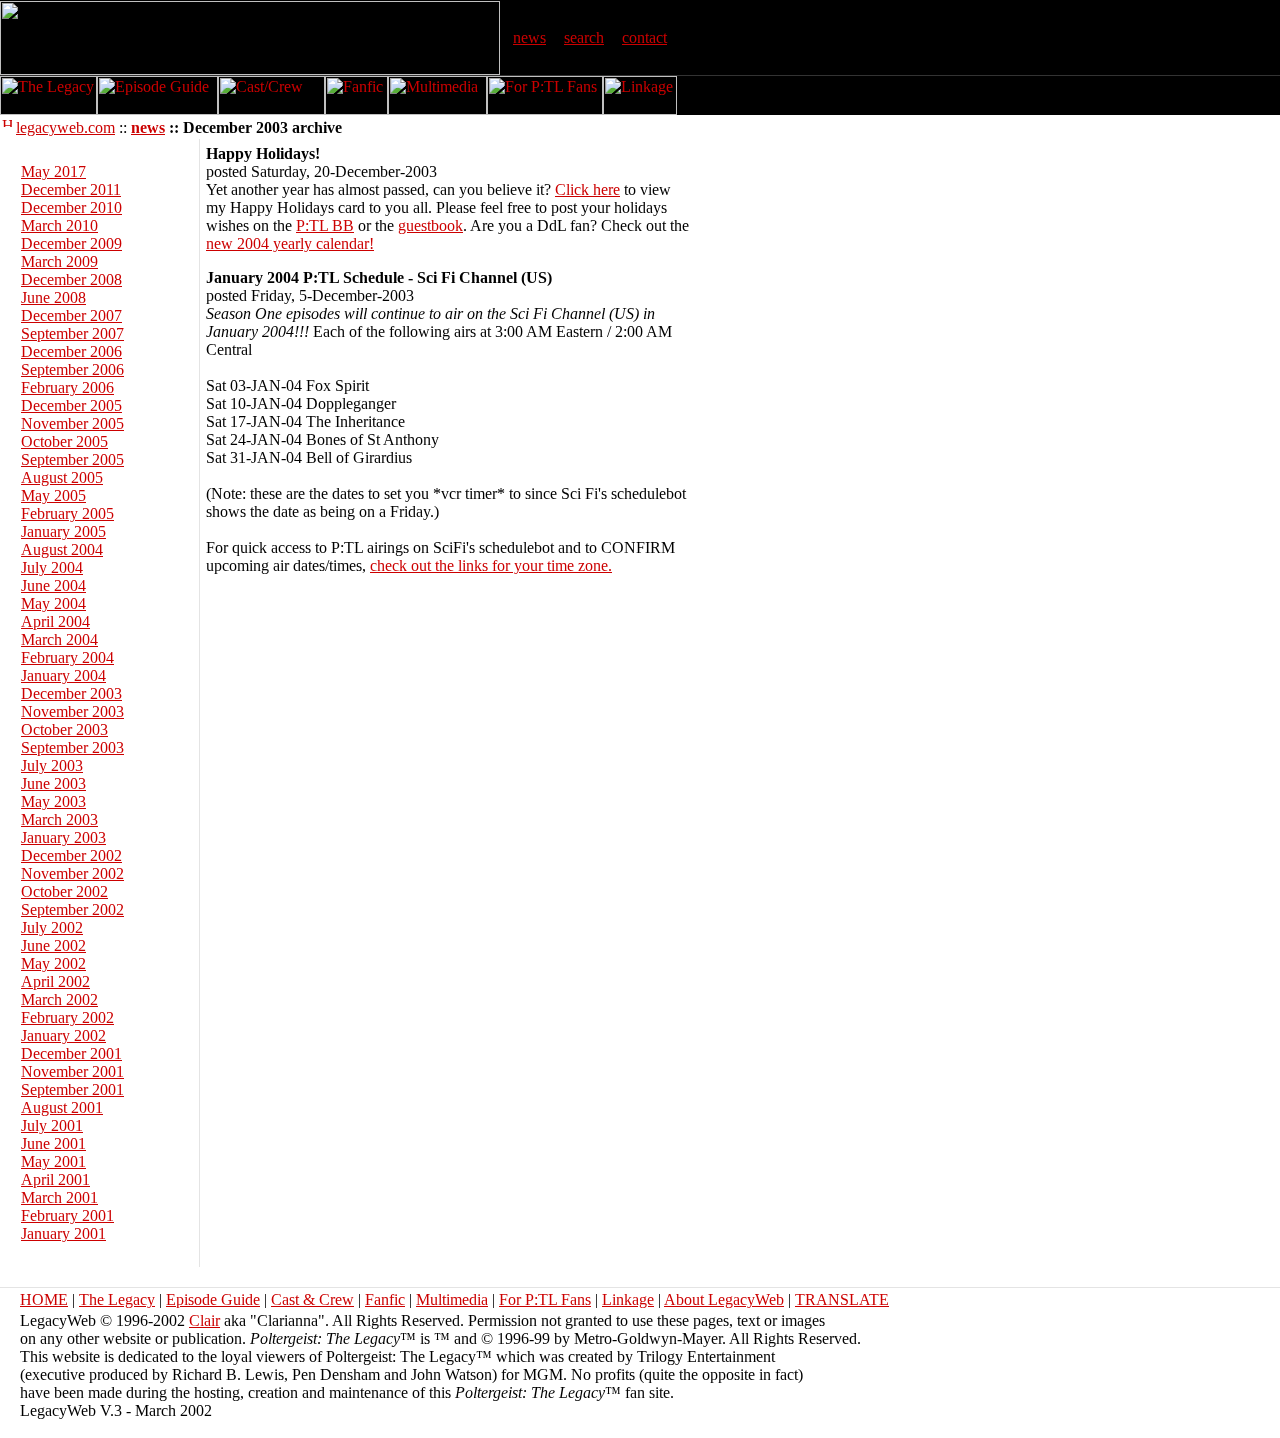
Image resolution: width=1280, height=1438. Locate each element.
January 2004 (63, 675)
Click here (587, 189)
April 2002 (55, 981)
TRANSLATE (842, 1299)
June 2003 (53, 783)
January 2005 (63, 531)
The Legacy (117, 1299)
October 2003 (64, 729)
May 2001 (53, 1161)
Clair (204, 1320)
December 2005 (71, 405)
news (529, 37)
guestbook (430, 225)
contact (644, 37)
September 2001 (72, 1089)
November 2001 (72, 1071)
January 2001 (63, 1233)
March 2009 (59, 261)
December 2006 (71, 351)
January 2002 (63, 1035)
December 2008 (71, 279)
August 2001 (62, 1107)
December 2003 (71, 693)
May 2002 (53, 963)
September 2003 (72, 747)
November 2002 (72, 873)
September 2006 (72, 369)
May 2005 (53, 495)
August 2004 (62, 549)
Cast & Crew (312, 1299)
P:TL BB (325, 225)
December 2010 (71, 207)
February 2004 (67, 657)
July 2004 (52, 567)
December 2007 (71, 315)
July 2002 (52, 927)
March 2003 (59, 819)
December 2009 (71, 243)
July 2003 (52, 765)
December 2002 (71, 855)
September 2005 (72, 459)
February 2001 (67, 1215)
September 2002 (72, 909)
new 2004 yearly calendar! (290, 243)
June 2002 (53, 945)
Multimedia (452, 1299)
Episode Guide (213, 1299)
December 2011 (71, 189)
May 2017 (53, 171)
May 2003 (53, 801)
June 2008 (53, 297)
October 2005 (64, 441)
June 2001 (53, 1143)
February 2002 (67, 1017)
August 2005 (62, 477)
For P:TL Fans (545, 1299)
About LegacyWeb (724, 1299)
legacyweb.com (65, 127)
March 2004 (59, 639)
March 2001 (59, 1197)
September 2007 (72, 333)
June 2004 (53, 585)
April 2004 (55, 621)
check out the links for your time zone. (491, 565)
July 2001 (52, 1125)
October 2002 (64, 891)
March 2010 (59, 225)
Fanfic (385, 1299)
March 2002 (59, 999)
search (584, 37)
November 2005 (72, 423)
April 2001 (55, 1179)
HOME (44, 1299)
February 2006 (67, 387)
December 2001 (71, 1053)
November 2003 (72, 711)
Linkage (628, 1299)
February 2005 (67, 513)
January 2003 (63, 837)
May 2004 (53, 603)
